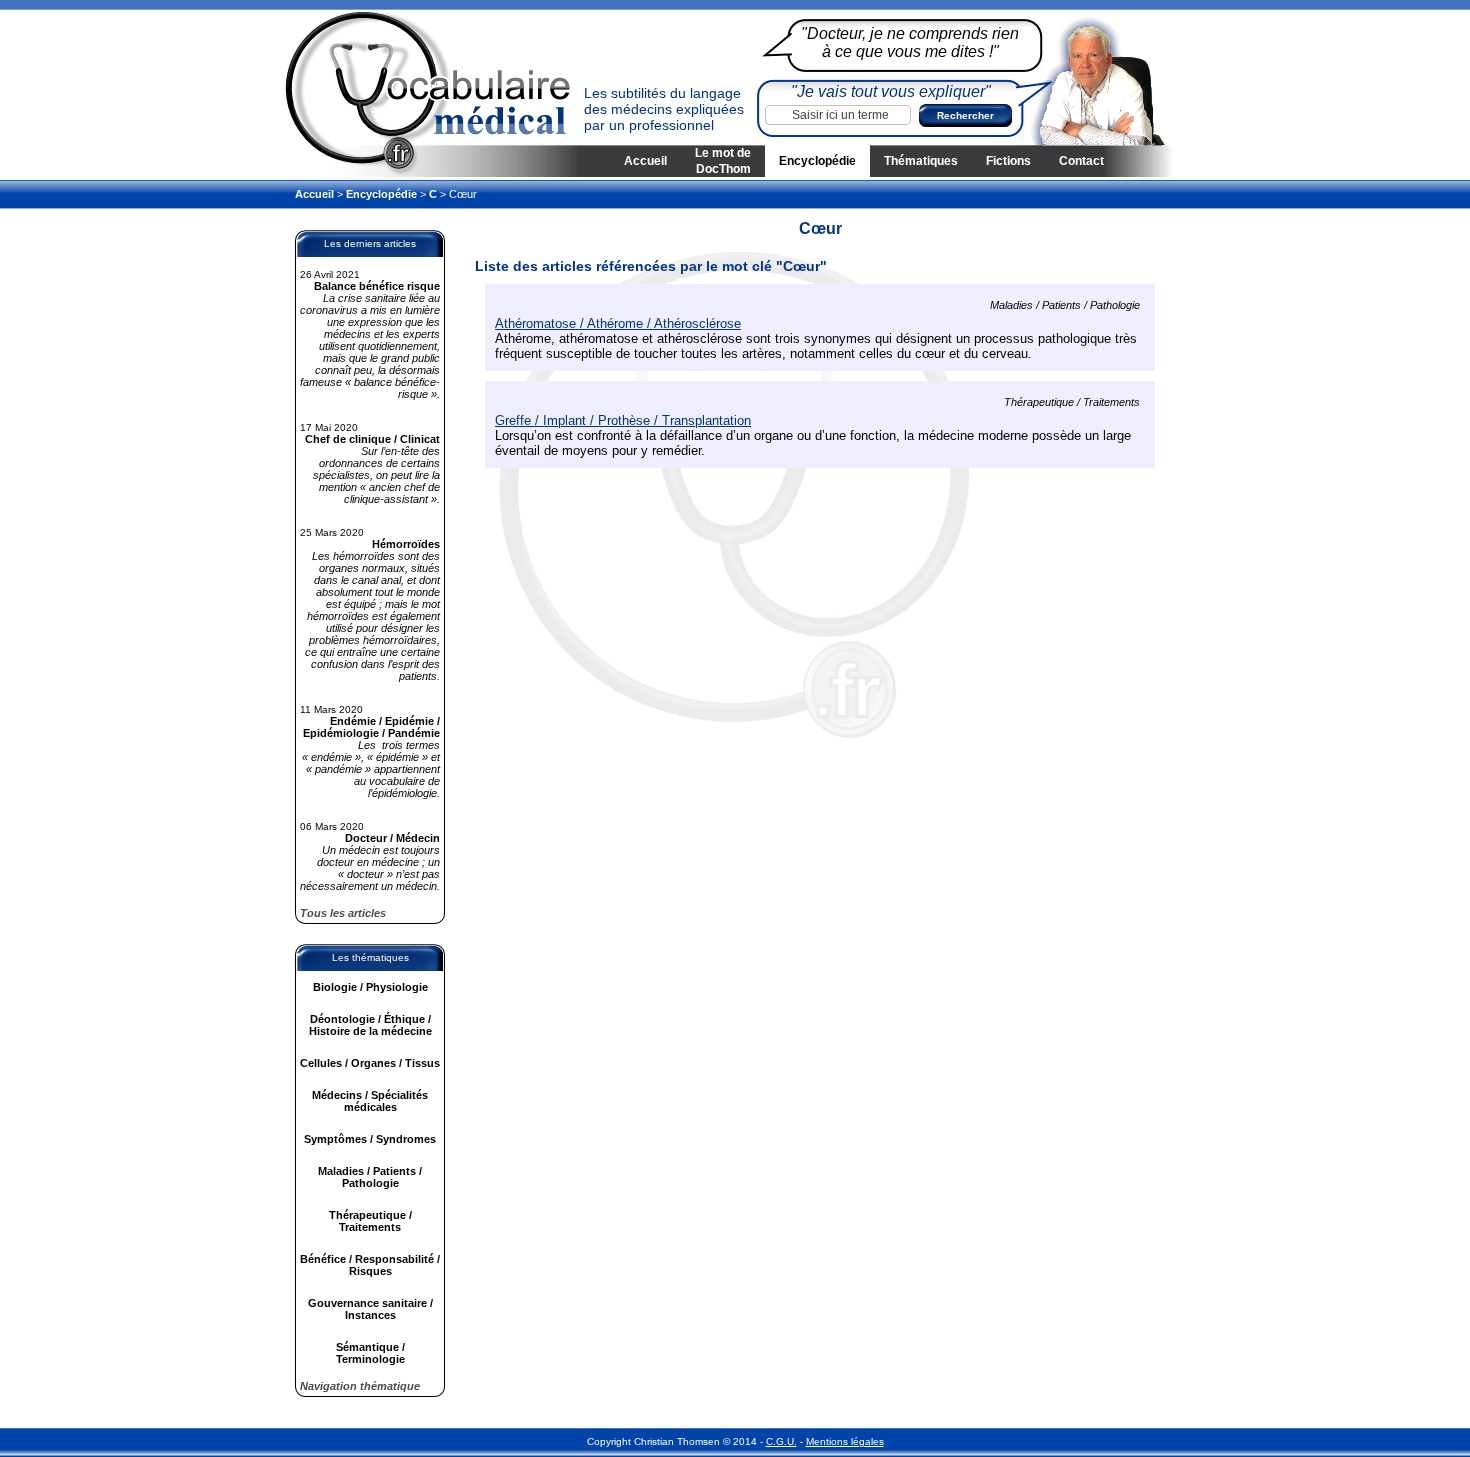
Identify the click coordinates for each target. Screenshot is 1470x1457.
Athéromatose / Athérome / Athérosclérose (618, 323)
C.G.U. (781, 1441)
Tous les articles (343, 913)
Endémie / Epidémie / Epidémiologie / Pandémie (371, 727)
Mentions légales (845, 1441)
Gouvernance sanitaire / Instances (370, 1309)
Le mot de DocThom (723, 161)
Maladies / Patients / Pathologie (370, 1177)
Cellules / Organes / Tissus (370, 1063)
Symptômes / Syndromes (370, 1139)
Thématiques (921, 161)
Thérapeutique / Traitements (370, 1221)
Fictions (1008, 161)
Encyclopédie (817, 161)
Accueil (645, 161)
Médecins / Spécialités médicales (370, 1101)
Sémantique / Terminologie (370, 1353)
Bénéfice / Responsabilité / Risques (370, 1265)
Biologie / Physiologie (370, 987)
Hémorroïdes (406, 544)
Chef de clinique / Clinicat (372, 439)
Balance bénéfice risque (377, 286)
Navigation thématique (360, 1386)
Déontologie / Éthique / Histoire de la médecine (370, 1025)
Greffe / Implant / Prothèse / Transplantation (623, 420)
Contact (1081, 161)
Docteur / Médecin (392, 838)
